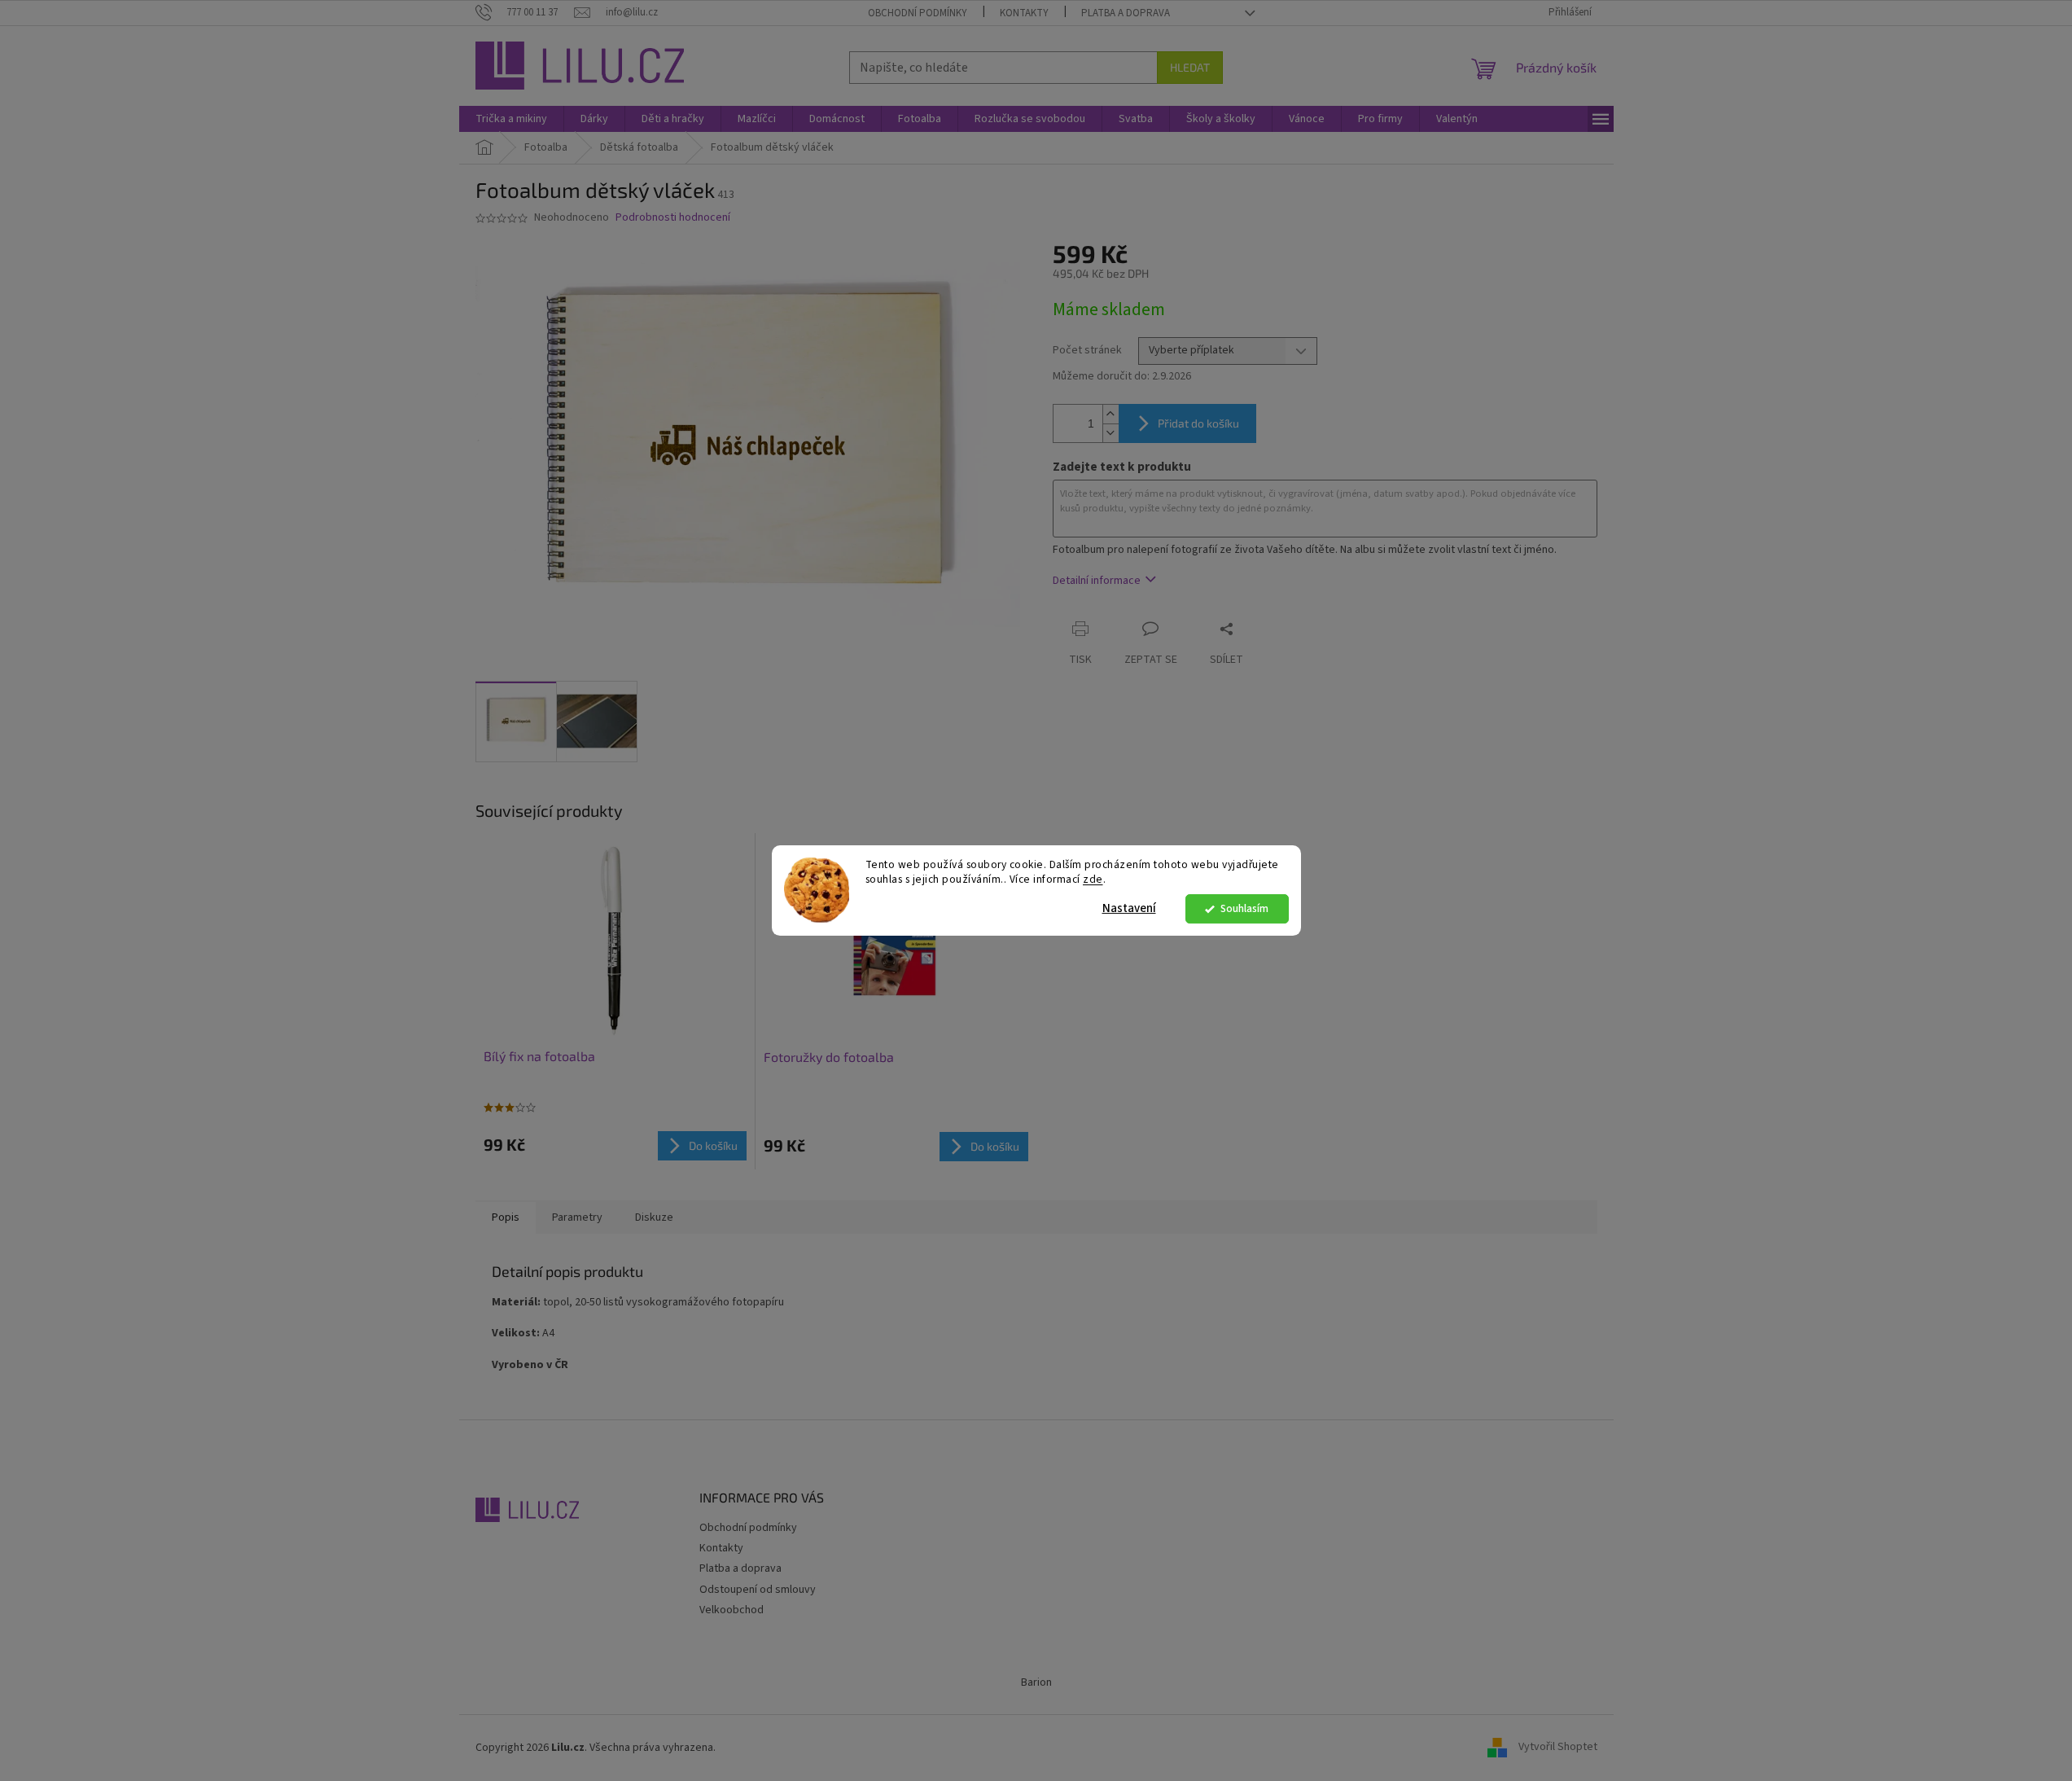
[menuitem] (511, 119)
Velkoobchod (732, 1610)
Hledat (1190, 67)
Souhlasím (1244, 908)
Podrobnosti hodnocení (673, 218)
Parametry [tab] (577, 1217)
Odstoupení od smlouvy (758, 1590)
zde (1093, 880)
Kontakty (1024, 13)
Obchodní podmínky (918, 13)
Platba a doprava (1126, 13)
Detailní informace (1097, 581)
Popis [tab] (506, 1217)
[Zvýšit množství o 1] (1110, 414)
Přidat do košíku (1198, 423)
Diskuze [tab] (654, 1217)
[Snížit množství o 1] (1110, 433)
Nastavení (1129, 908)
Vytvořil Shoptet (1558, 1748)
